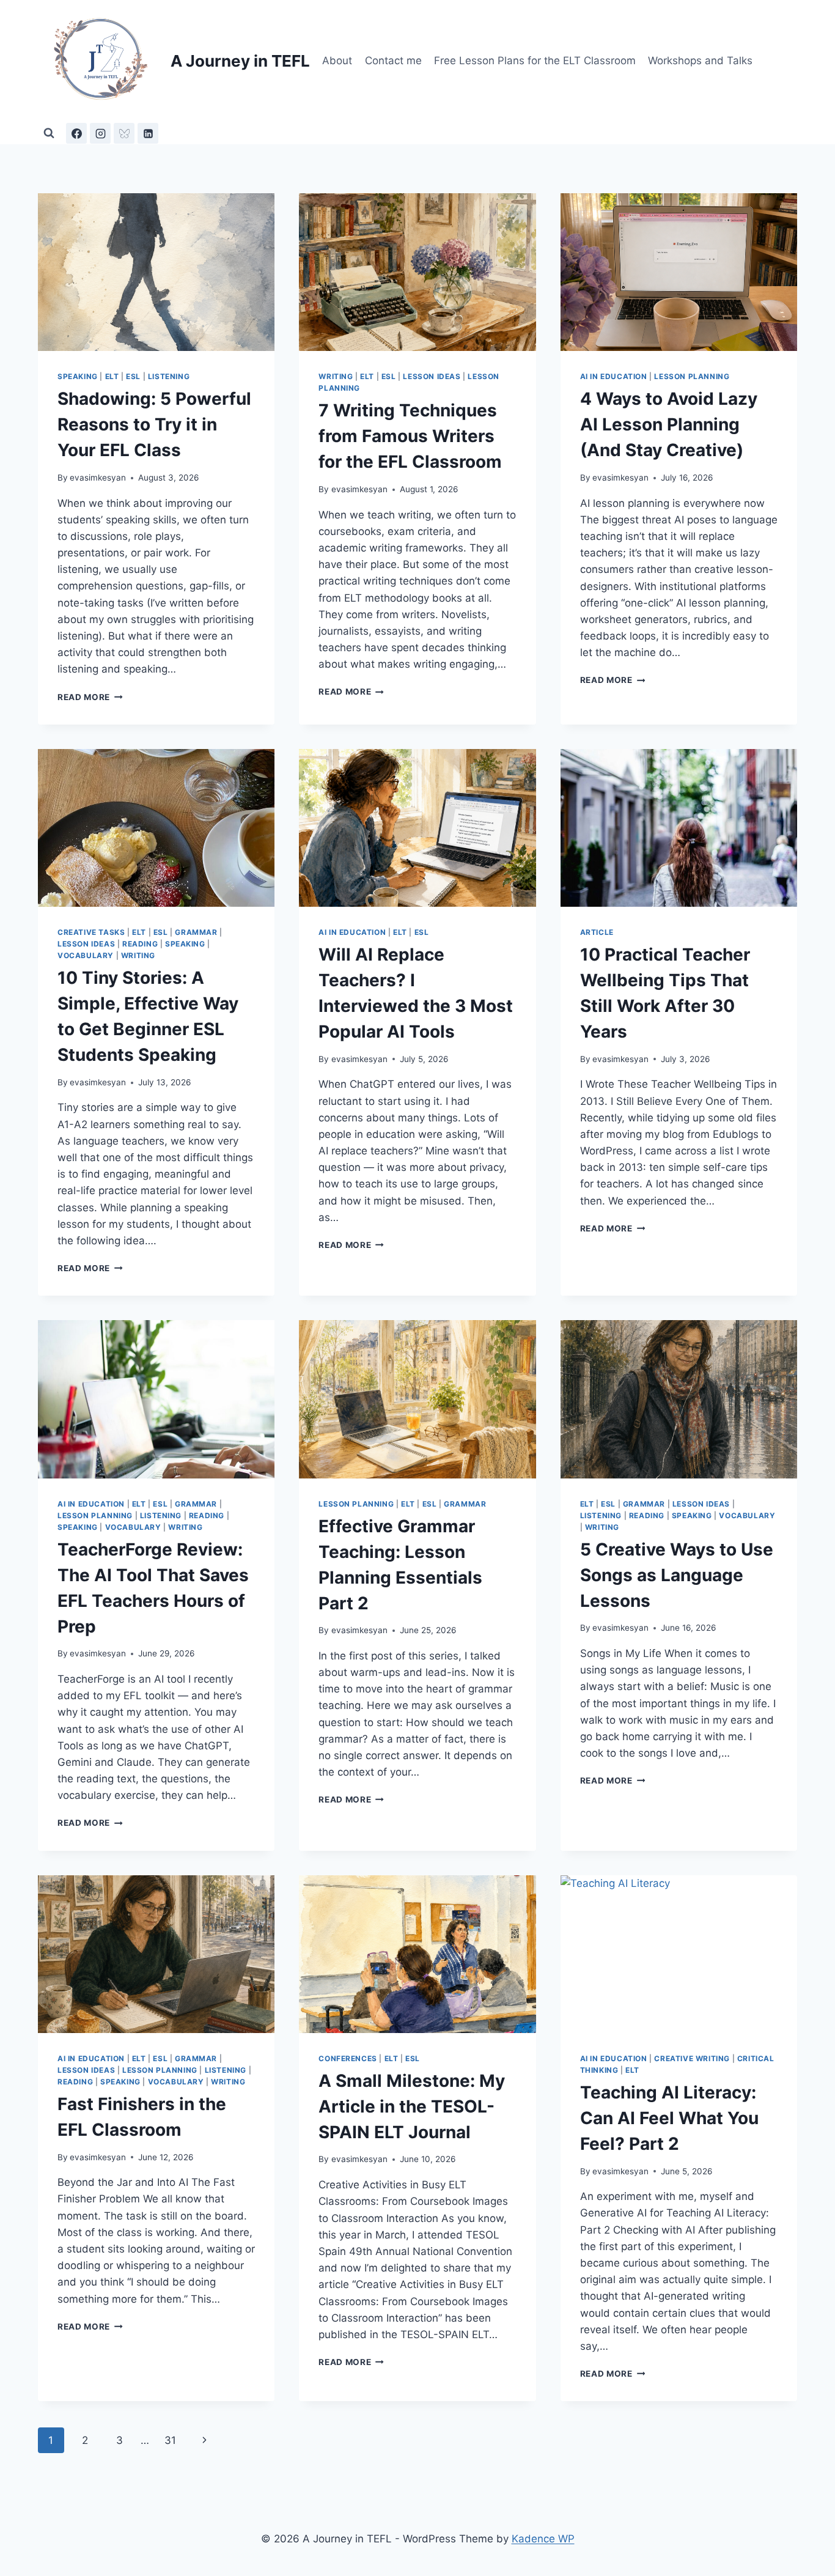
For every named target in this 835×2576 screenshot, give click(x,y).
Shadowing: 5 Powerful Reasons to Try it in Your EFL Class (154, 424)
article (597, 932)
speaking (78, 376)
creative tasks (91, 932)
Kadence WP (543, 2539)
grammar (196, 932)
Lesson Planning (692, 376)
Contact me (393, 61)
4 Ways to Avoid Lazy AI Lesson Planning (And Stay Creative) (669, 424)
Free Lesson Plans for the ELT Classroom (535, 61)
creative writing (692, 2058)
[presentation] (156, 272)
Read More (90, 697)
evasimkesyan (98, 478)
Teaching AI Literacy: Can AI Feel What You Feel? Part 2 (669, 2118)
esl (133, 376)
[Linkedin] (148, 133)
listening (169, 376)
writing (336, 376)
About (337, 61)
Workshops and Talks (700, 61)
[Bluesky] (124, 133)
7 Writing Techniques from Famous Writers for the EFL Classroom (410, 436)
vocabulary (86, 955)
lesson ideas (432, 376)
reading (140, 944)
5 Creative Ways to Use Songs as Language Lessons (677, 1575)
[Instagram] (100, 133)
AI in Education (614, 376)
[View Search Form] (49, 133)
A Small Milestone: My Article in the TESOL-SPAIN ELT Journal (412, 2106)
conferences (348, 2058)
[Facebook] (76, 133)
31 (170, 2440)
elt (112, 376)
